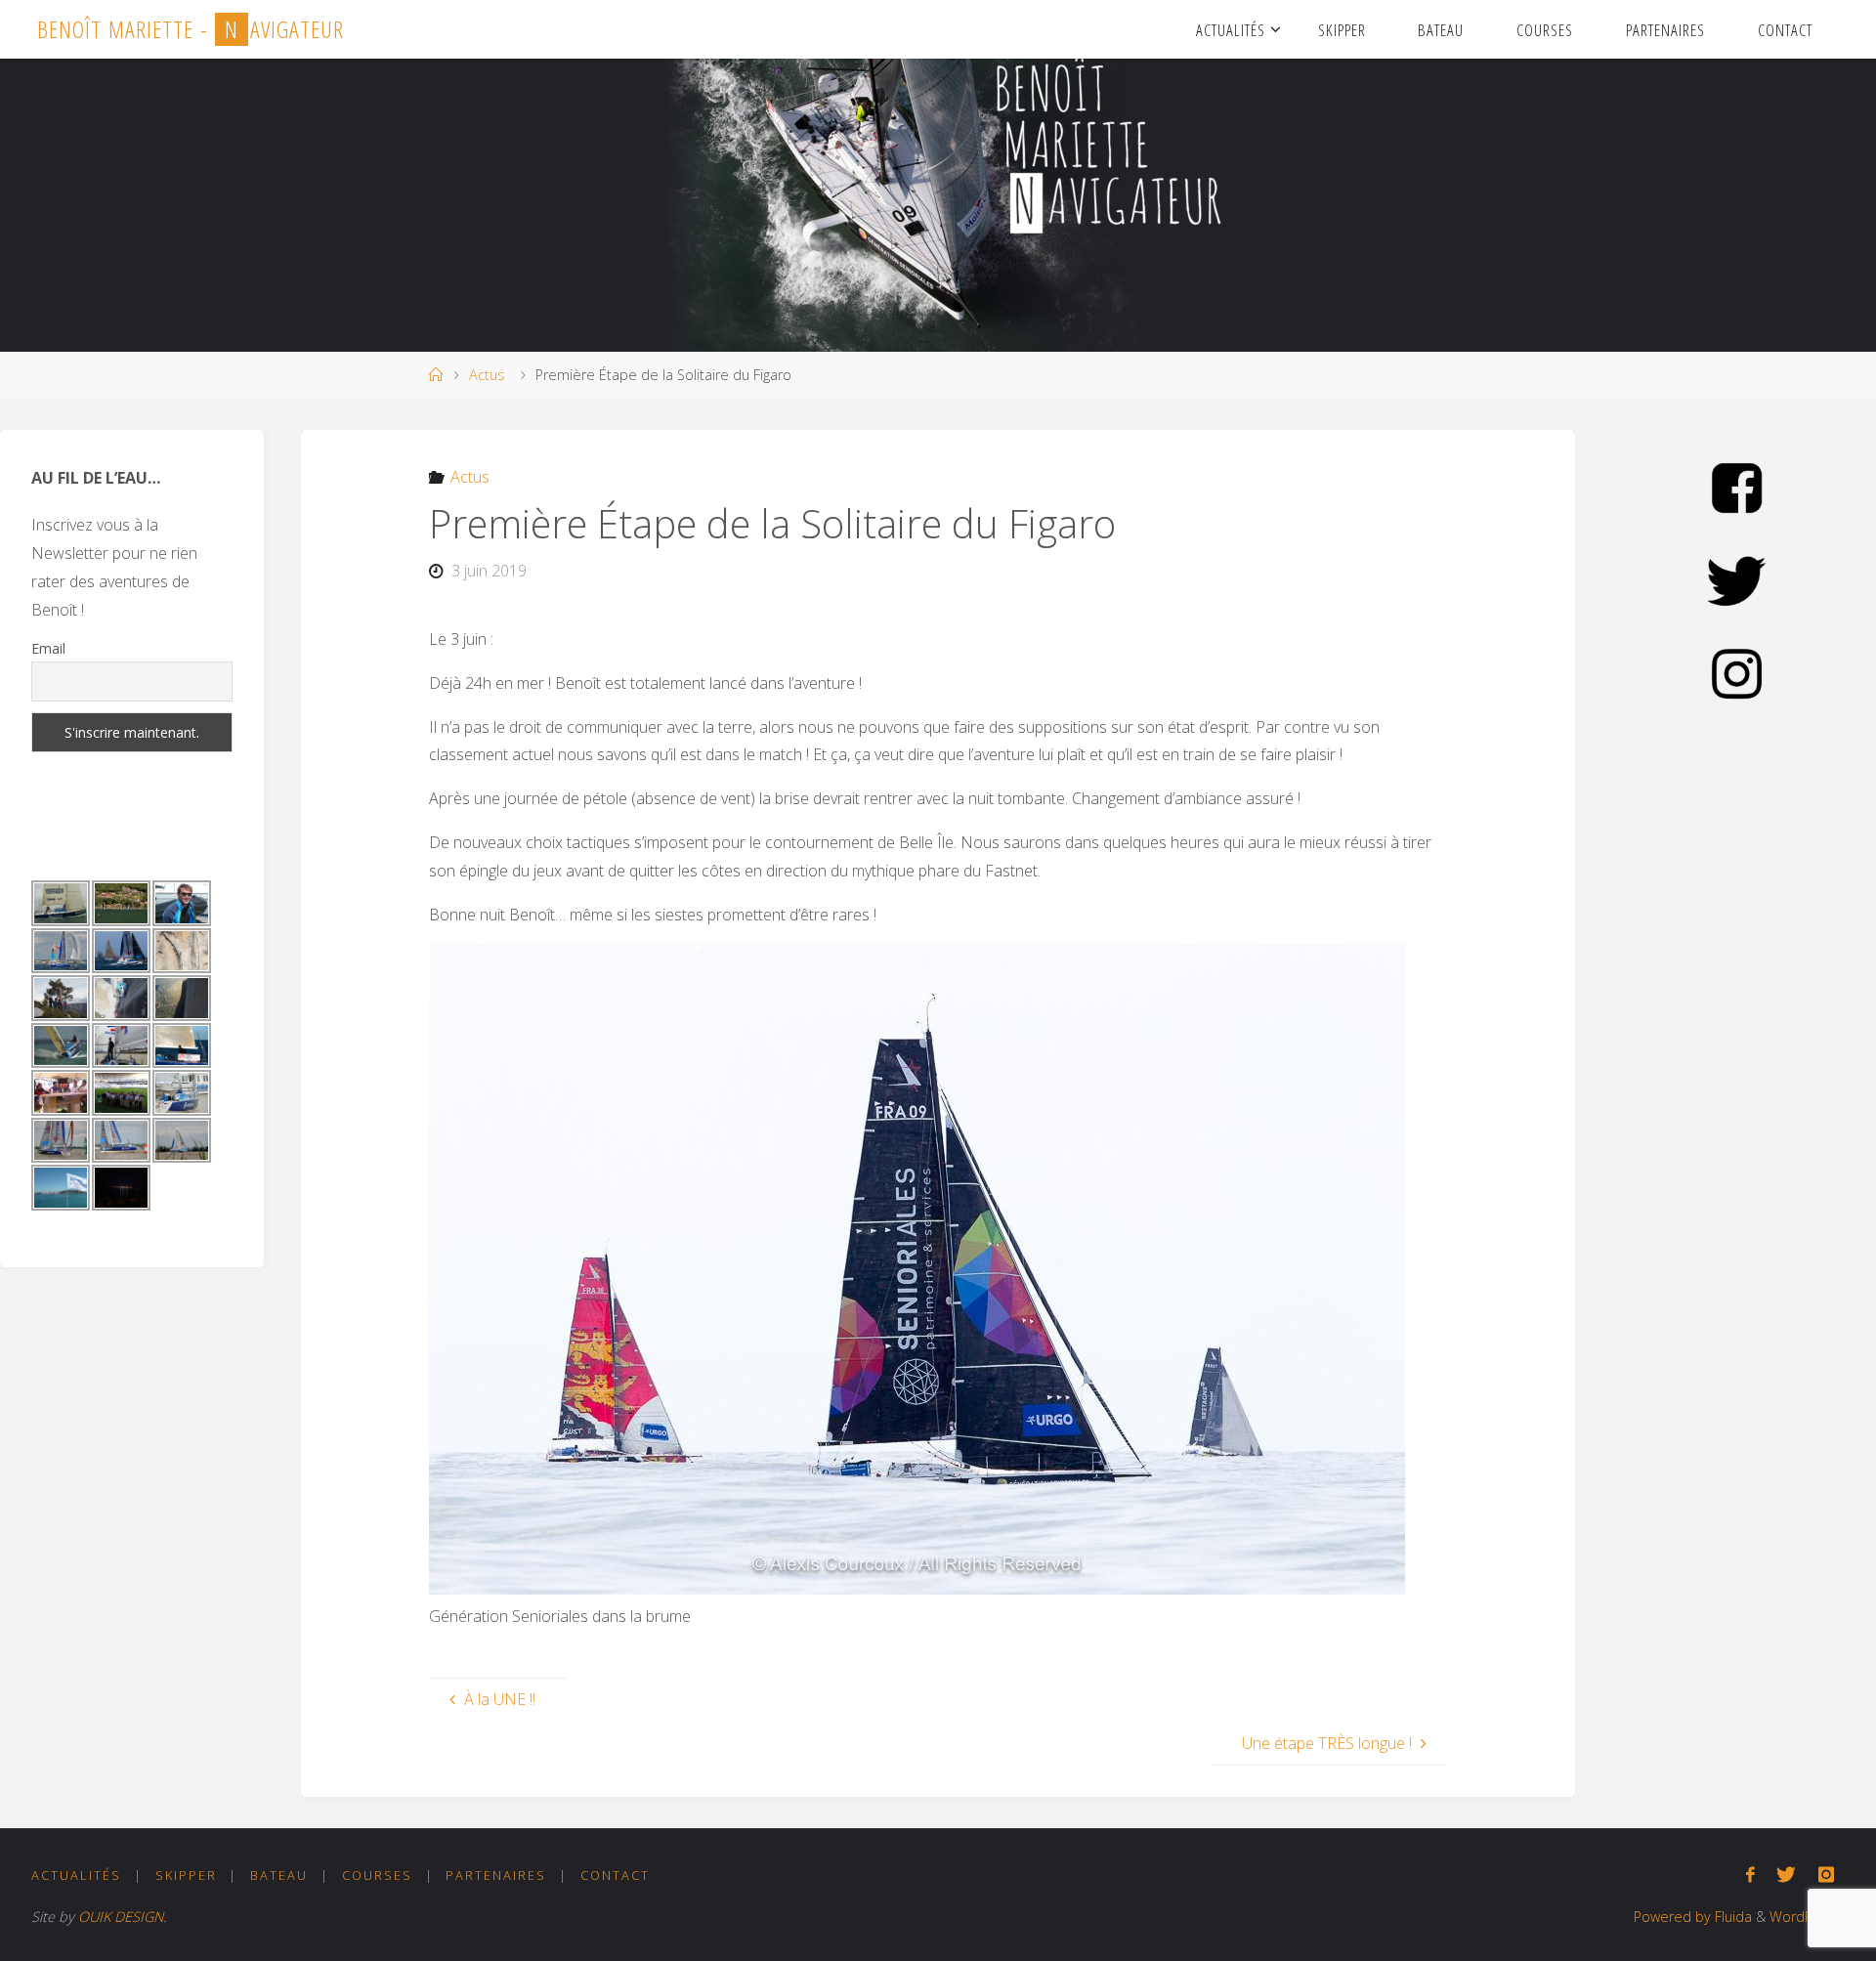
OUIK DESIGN (121, 1917)
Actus (487, 375)
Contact (615, 1875)
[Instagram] (1826, 1875)
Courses (377, 1875)
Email (48, 648)
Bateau (279, 1875)
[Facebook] (1750, 1875)
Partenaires (496, 1875)
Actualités (76, 1875)
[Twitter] (1786, 1875)
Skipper (186, 1875)
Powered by (1672, 1917)
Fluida (1731, 1917)
